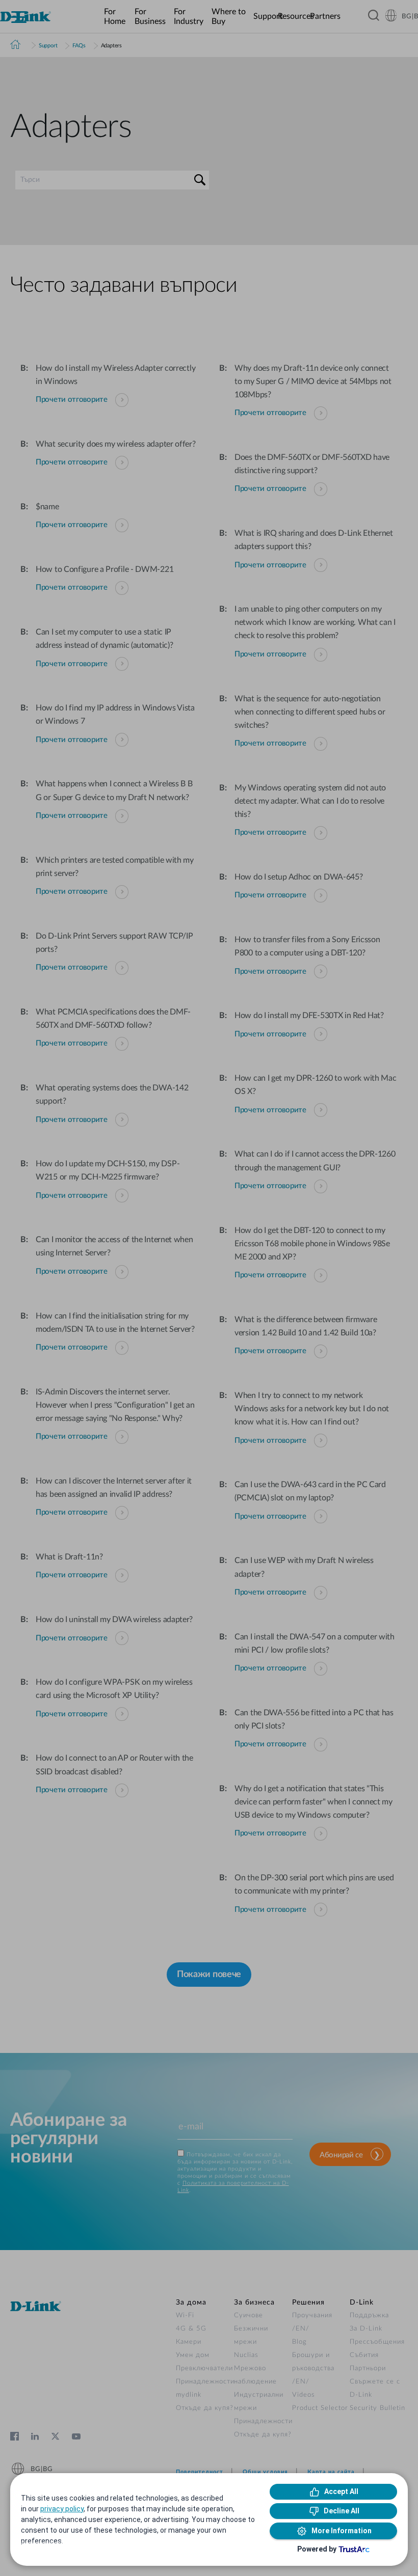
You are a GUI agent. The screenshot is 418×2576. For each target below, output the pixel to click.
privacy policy (62, 2509)
